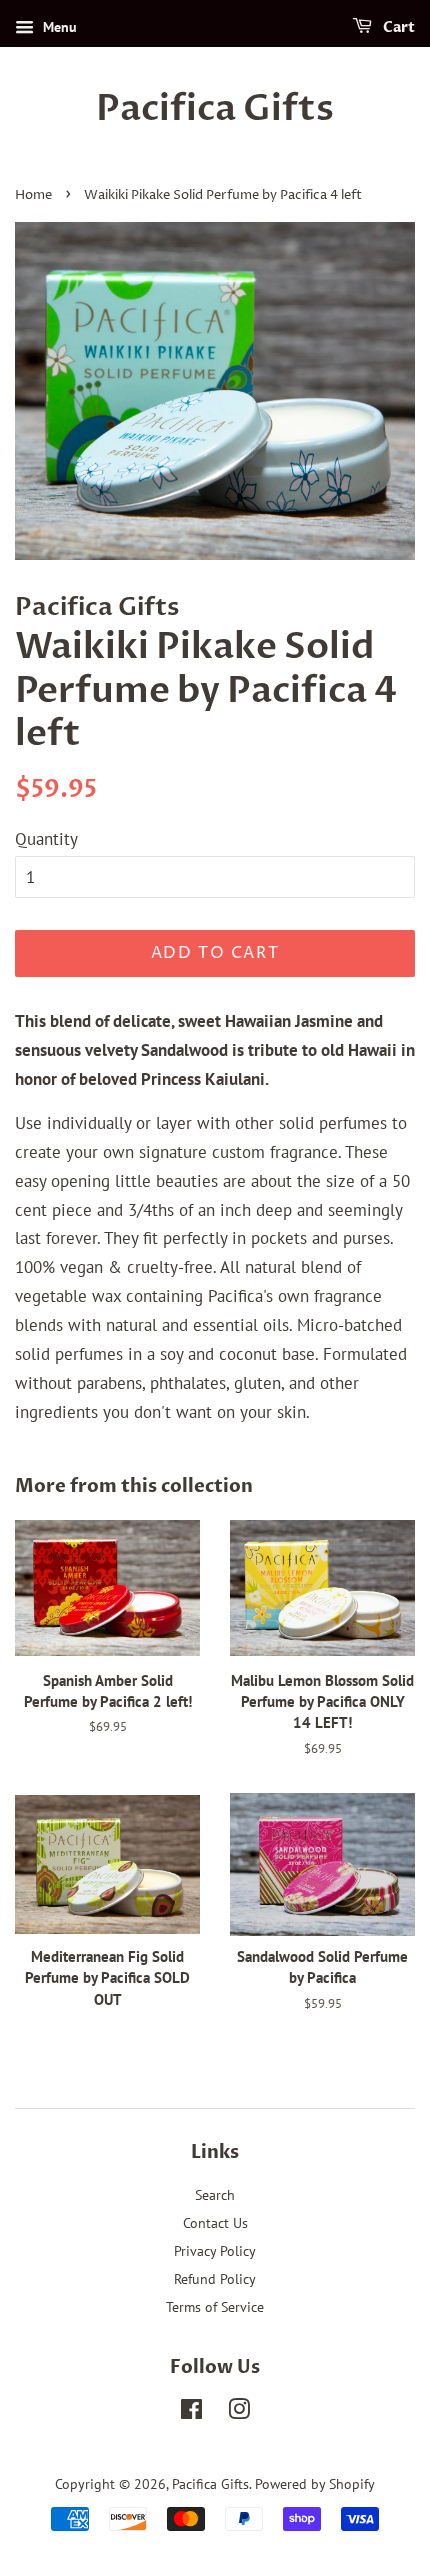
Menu (58, 27)
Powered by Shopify (315, 2483)
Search (215, 2194)
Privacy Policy (215, 2250)
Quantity (46, 839)
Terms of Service (215, 2306)
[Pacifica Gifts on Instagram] (239, 2412)
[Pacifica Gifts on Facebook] (191, 2412)
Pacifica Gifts (215, 108)
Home (33, 195)
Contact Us (215, 2222)
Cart (397, 27)
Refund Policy (215, 2278)
